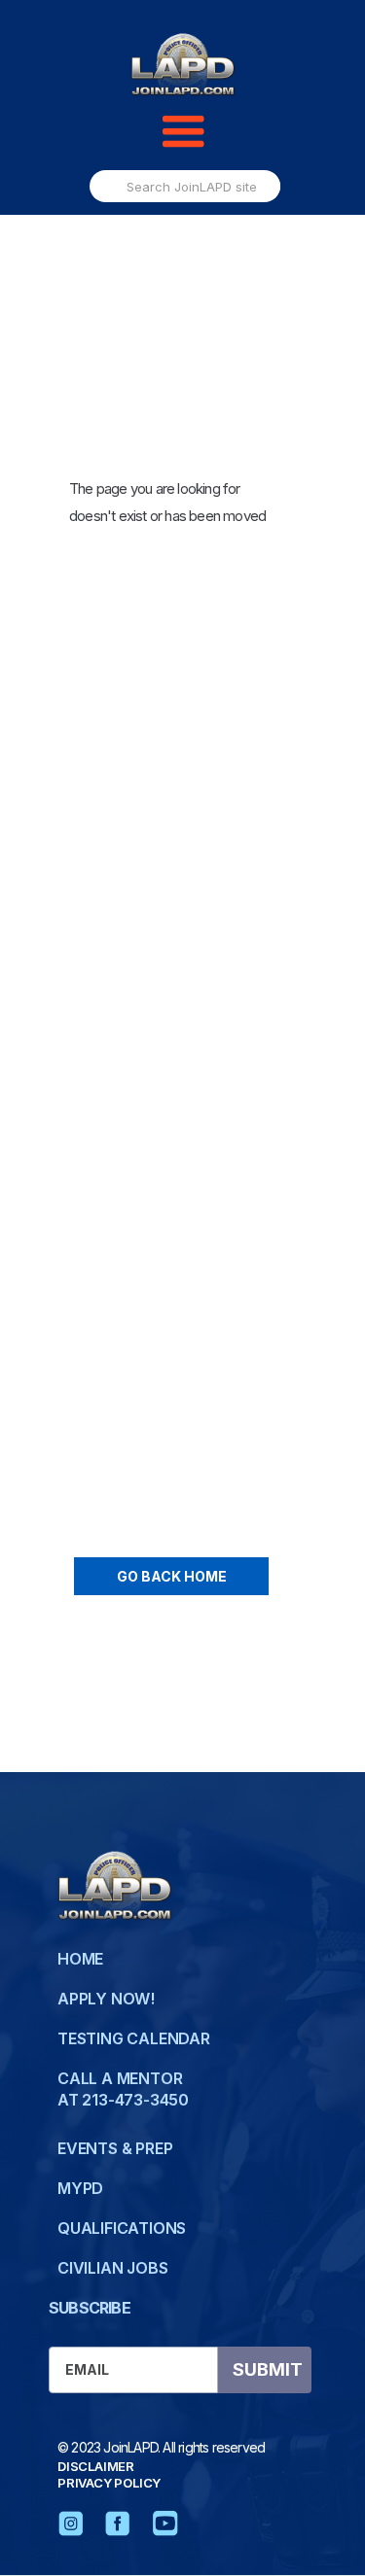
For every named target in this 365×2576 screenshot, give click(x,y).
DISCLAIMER (96, 2466)
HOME (80, 1959)
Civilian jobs (112, 2268)
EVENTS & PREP (115, 2148)
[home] (182, 66)
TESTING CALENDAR (134, 2038)
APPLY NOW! (106, 1999)
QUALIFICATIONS (122, 2228)
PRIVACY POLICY (109, 2483)
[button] (182, 132)
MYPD (80, 2188)
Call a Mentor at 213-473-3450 (123, 2089)
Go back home (172, 1576)
